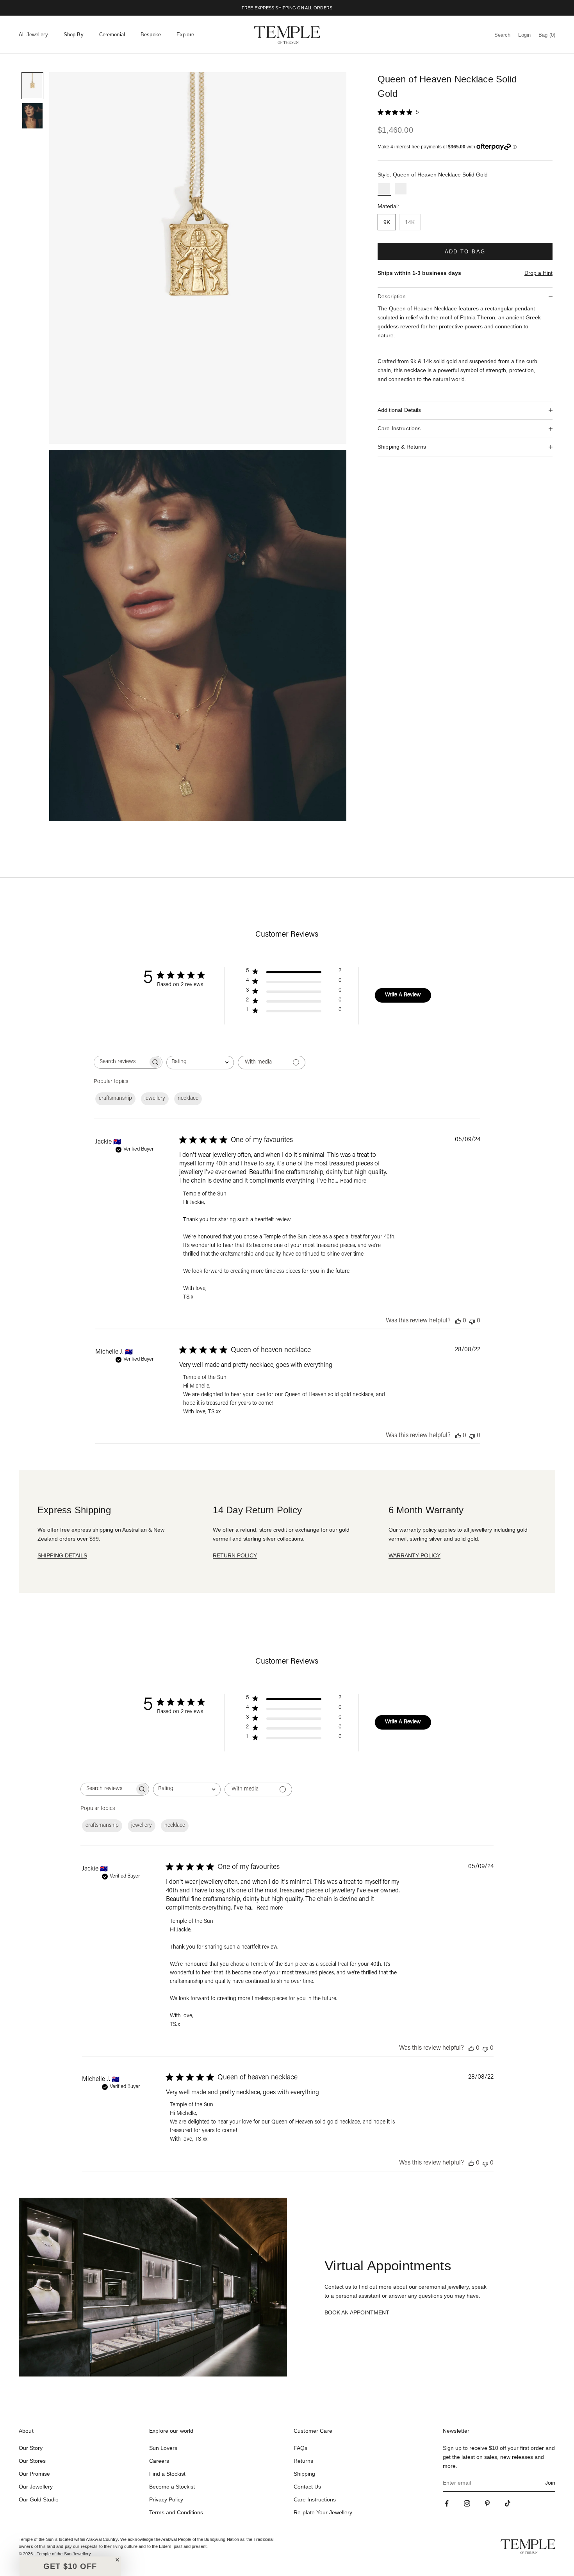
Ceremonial (112, 35)
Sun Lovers (163, 2448)
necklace (188, 1099)
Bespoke (151, 35)
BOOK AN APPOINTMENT (357, 2312)
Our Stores (32, 2461)
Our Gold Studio (39, 2499)
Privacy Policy (166, 2499)
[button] (70, 2566)
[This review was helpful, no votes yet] (458, 1321)
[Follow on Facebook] (447, 2503)
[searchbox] (121, 1062)
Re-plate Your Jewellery (323, 2512)
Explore (185, 35)
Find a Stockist (167, 2474)
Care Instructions (315, 2499)
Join (550, 2483)
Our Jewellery (36, 2487)
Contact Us (307, 2487)
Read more (353, 1181)
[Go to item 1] (32, 86)
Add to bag (465, 252)
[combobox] (200, 1063)
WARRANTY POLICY (414, 1555)
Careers (159, 2461)
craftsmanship (115, 1099)
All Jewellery (33, 35)
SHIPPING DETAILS (62, 1555)
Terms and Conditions (176, 2512)
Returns (303, 2461)
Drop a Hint (538, 273)
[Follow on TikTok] (508, 2503)
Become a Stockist (172, 2487)
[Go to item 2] (32, 116)
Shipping (304, 2474)
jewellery (155, 1099)
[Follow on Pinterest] (487, 2503)
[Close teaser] (117, 2560)
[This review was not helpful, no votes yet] (472, 1321)
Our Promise (34, 2474)
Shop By (74, 35)
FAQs (300, 2448)
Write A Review (403, 995)
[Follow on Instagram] (467, 2503)
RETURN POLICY (235, 1555)
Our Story (31, 2448)
